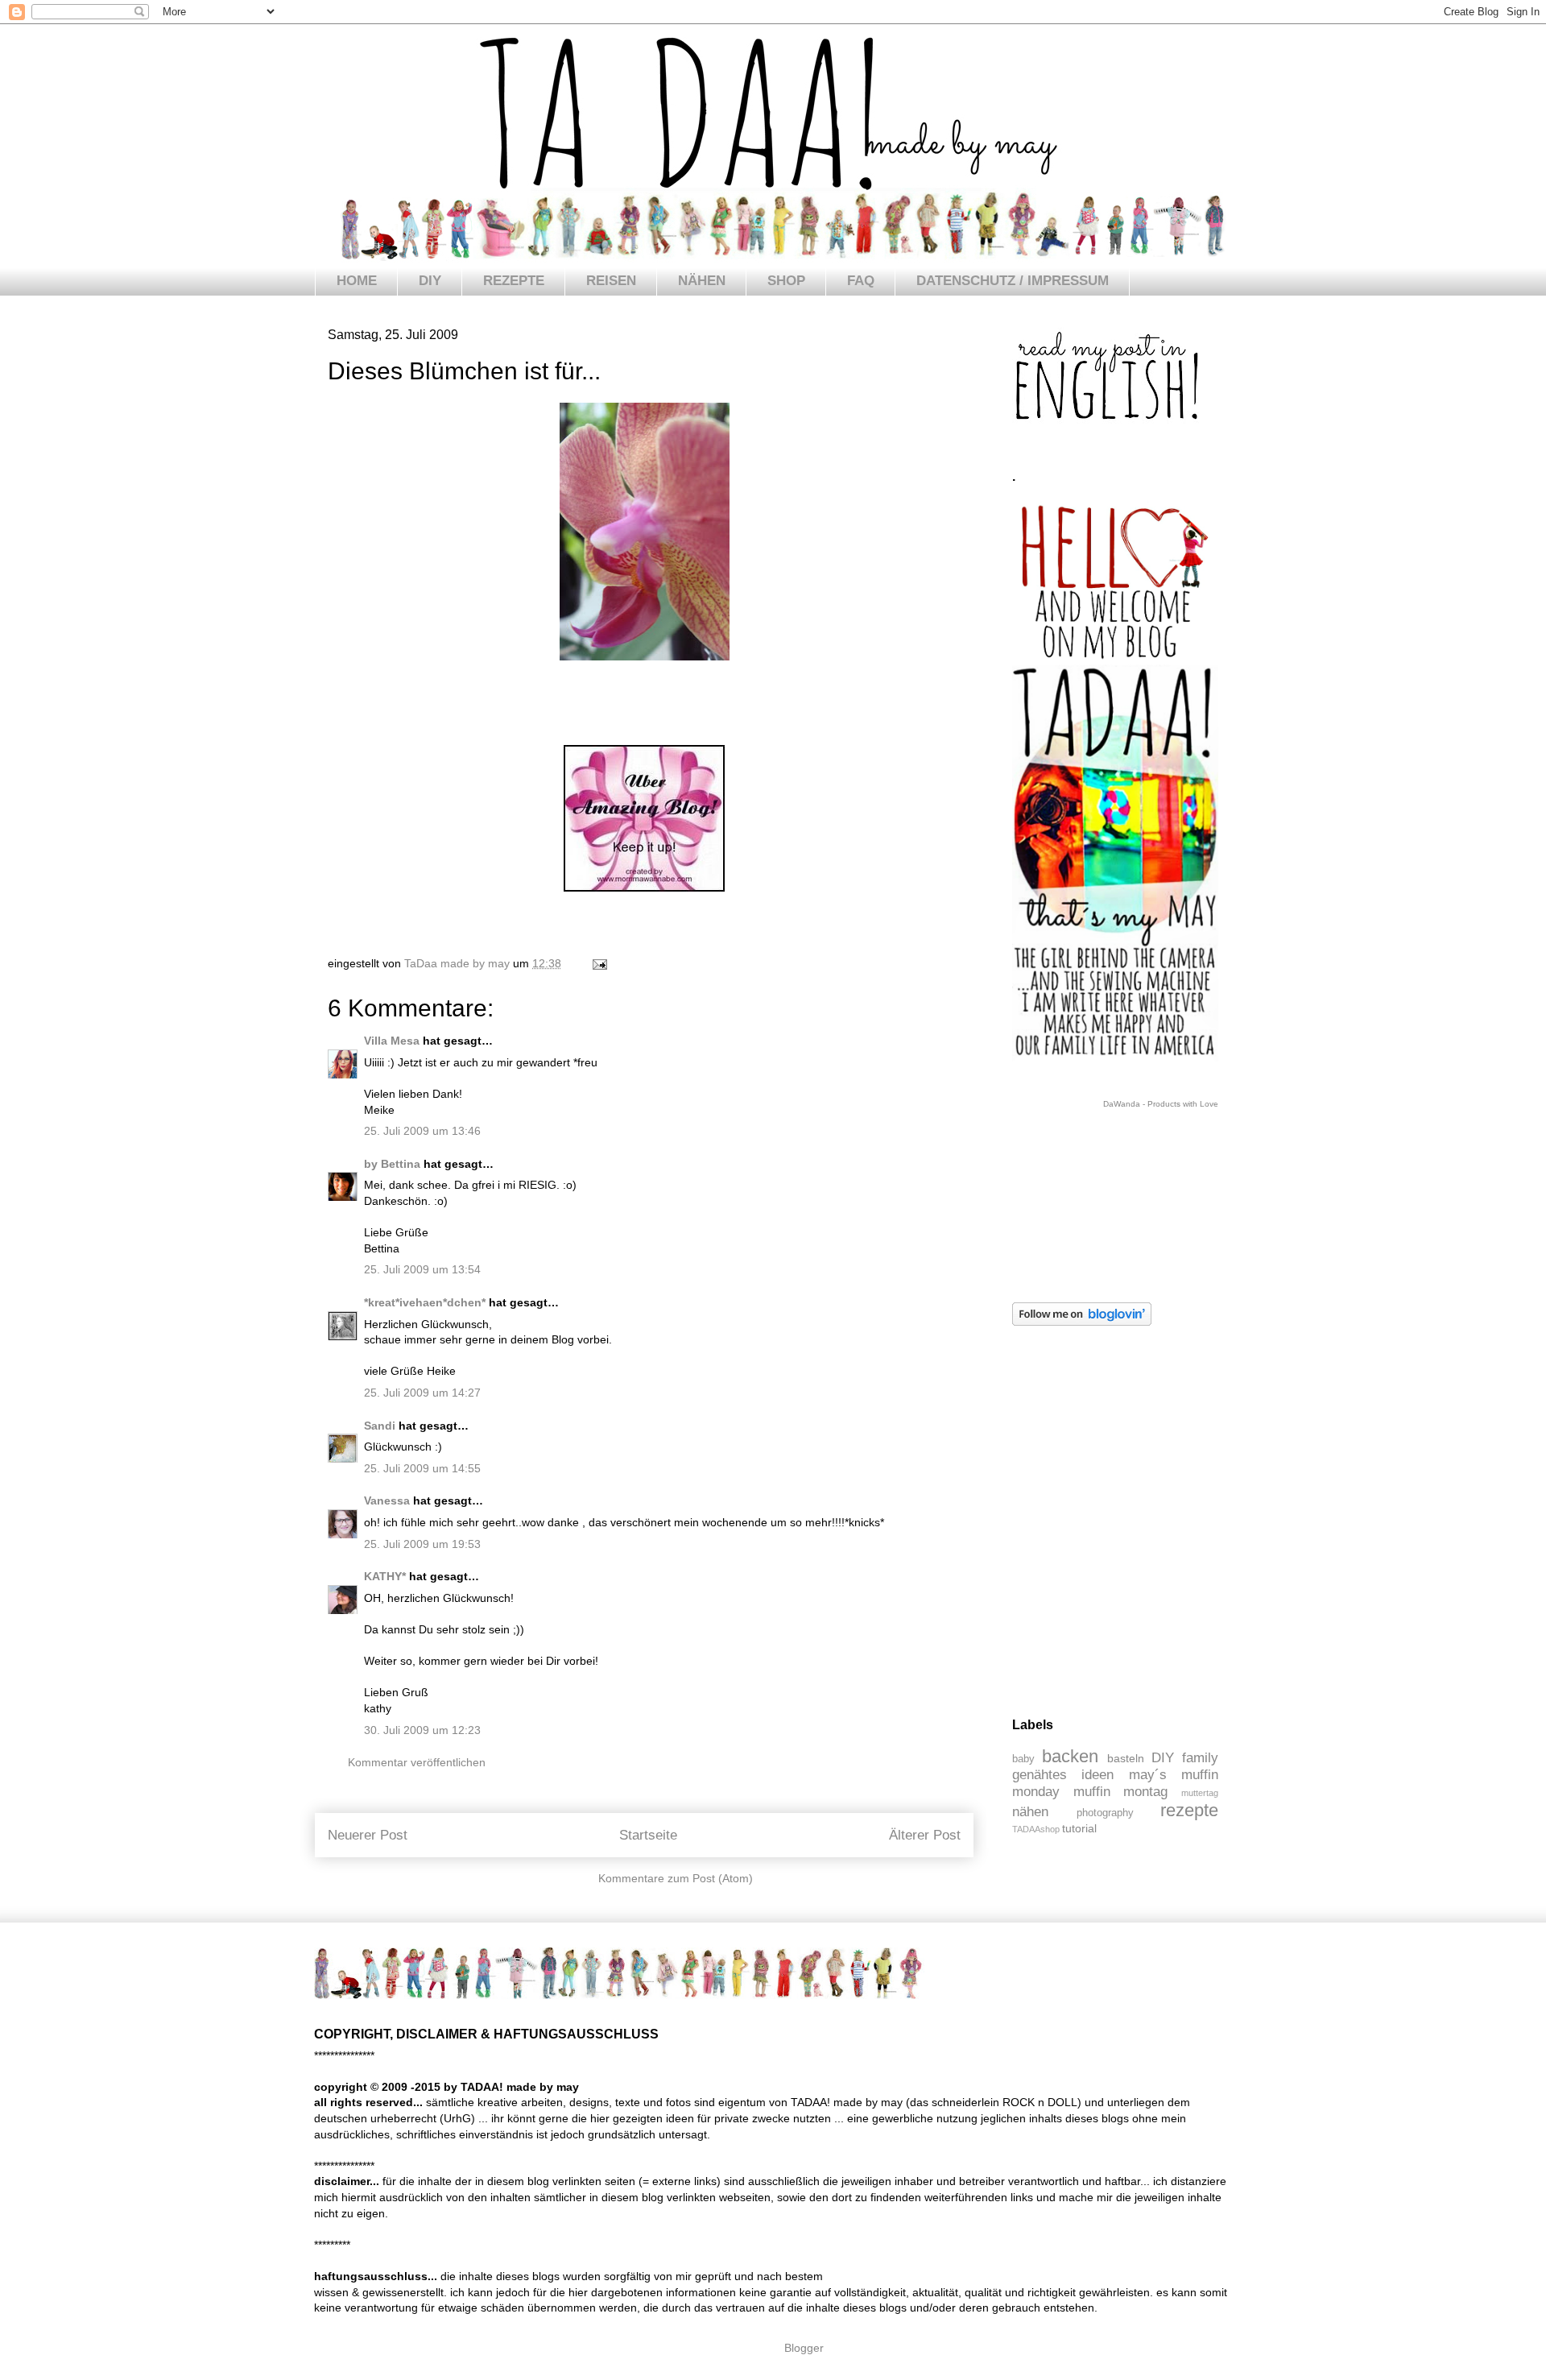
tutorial (1079, 1828)
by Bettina (392, 1164)
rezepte (1189, 1810)
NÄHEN (702, 281)
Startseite (648, 1835)
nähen (1030, 1812)
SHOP (786, 281)
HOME (357, 281)
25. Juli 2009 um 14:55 (422, 1468)
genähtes (1040, 1775)
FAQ (861, 281)
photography (1105, 1813)
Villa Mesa (392, 1041)
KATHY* (385, 1576)
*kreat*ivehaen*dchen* (425, 1302)
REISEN (611, 281)
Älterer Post (925, 1835)
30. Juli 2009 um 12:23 (422, 1730)
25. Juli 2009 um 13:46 (422, 1131)
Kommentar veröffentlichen (417, 1762)
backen (1070, 1756)
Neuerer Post (368, 1835)
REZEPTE (514, 281)
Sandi (380, 1426)
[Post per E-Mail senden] (599, 963)
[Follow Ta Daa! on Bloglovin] (1082, 1322)
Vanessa (387, 1500)
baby (1023, 1759)
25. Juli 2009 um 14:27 (422, 1393)
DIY (430, 281)
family (1200, 1758)
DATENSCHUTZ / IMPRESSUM (1013, 281)
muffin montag (1121, 1792)
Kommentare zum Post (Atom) (676, 1878)
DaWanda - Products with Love (1161, 1104)
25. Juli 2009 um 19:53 (422, 1544)
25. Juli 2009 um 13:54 (422, 1269)
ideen (1097, 1775)
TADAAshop (1036, 1829)
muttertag (1200, 1793)
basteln (1126, 1758)
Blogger (804, 2348)
